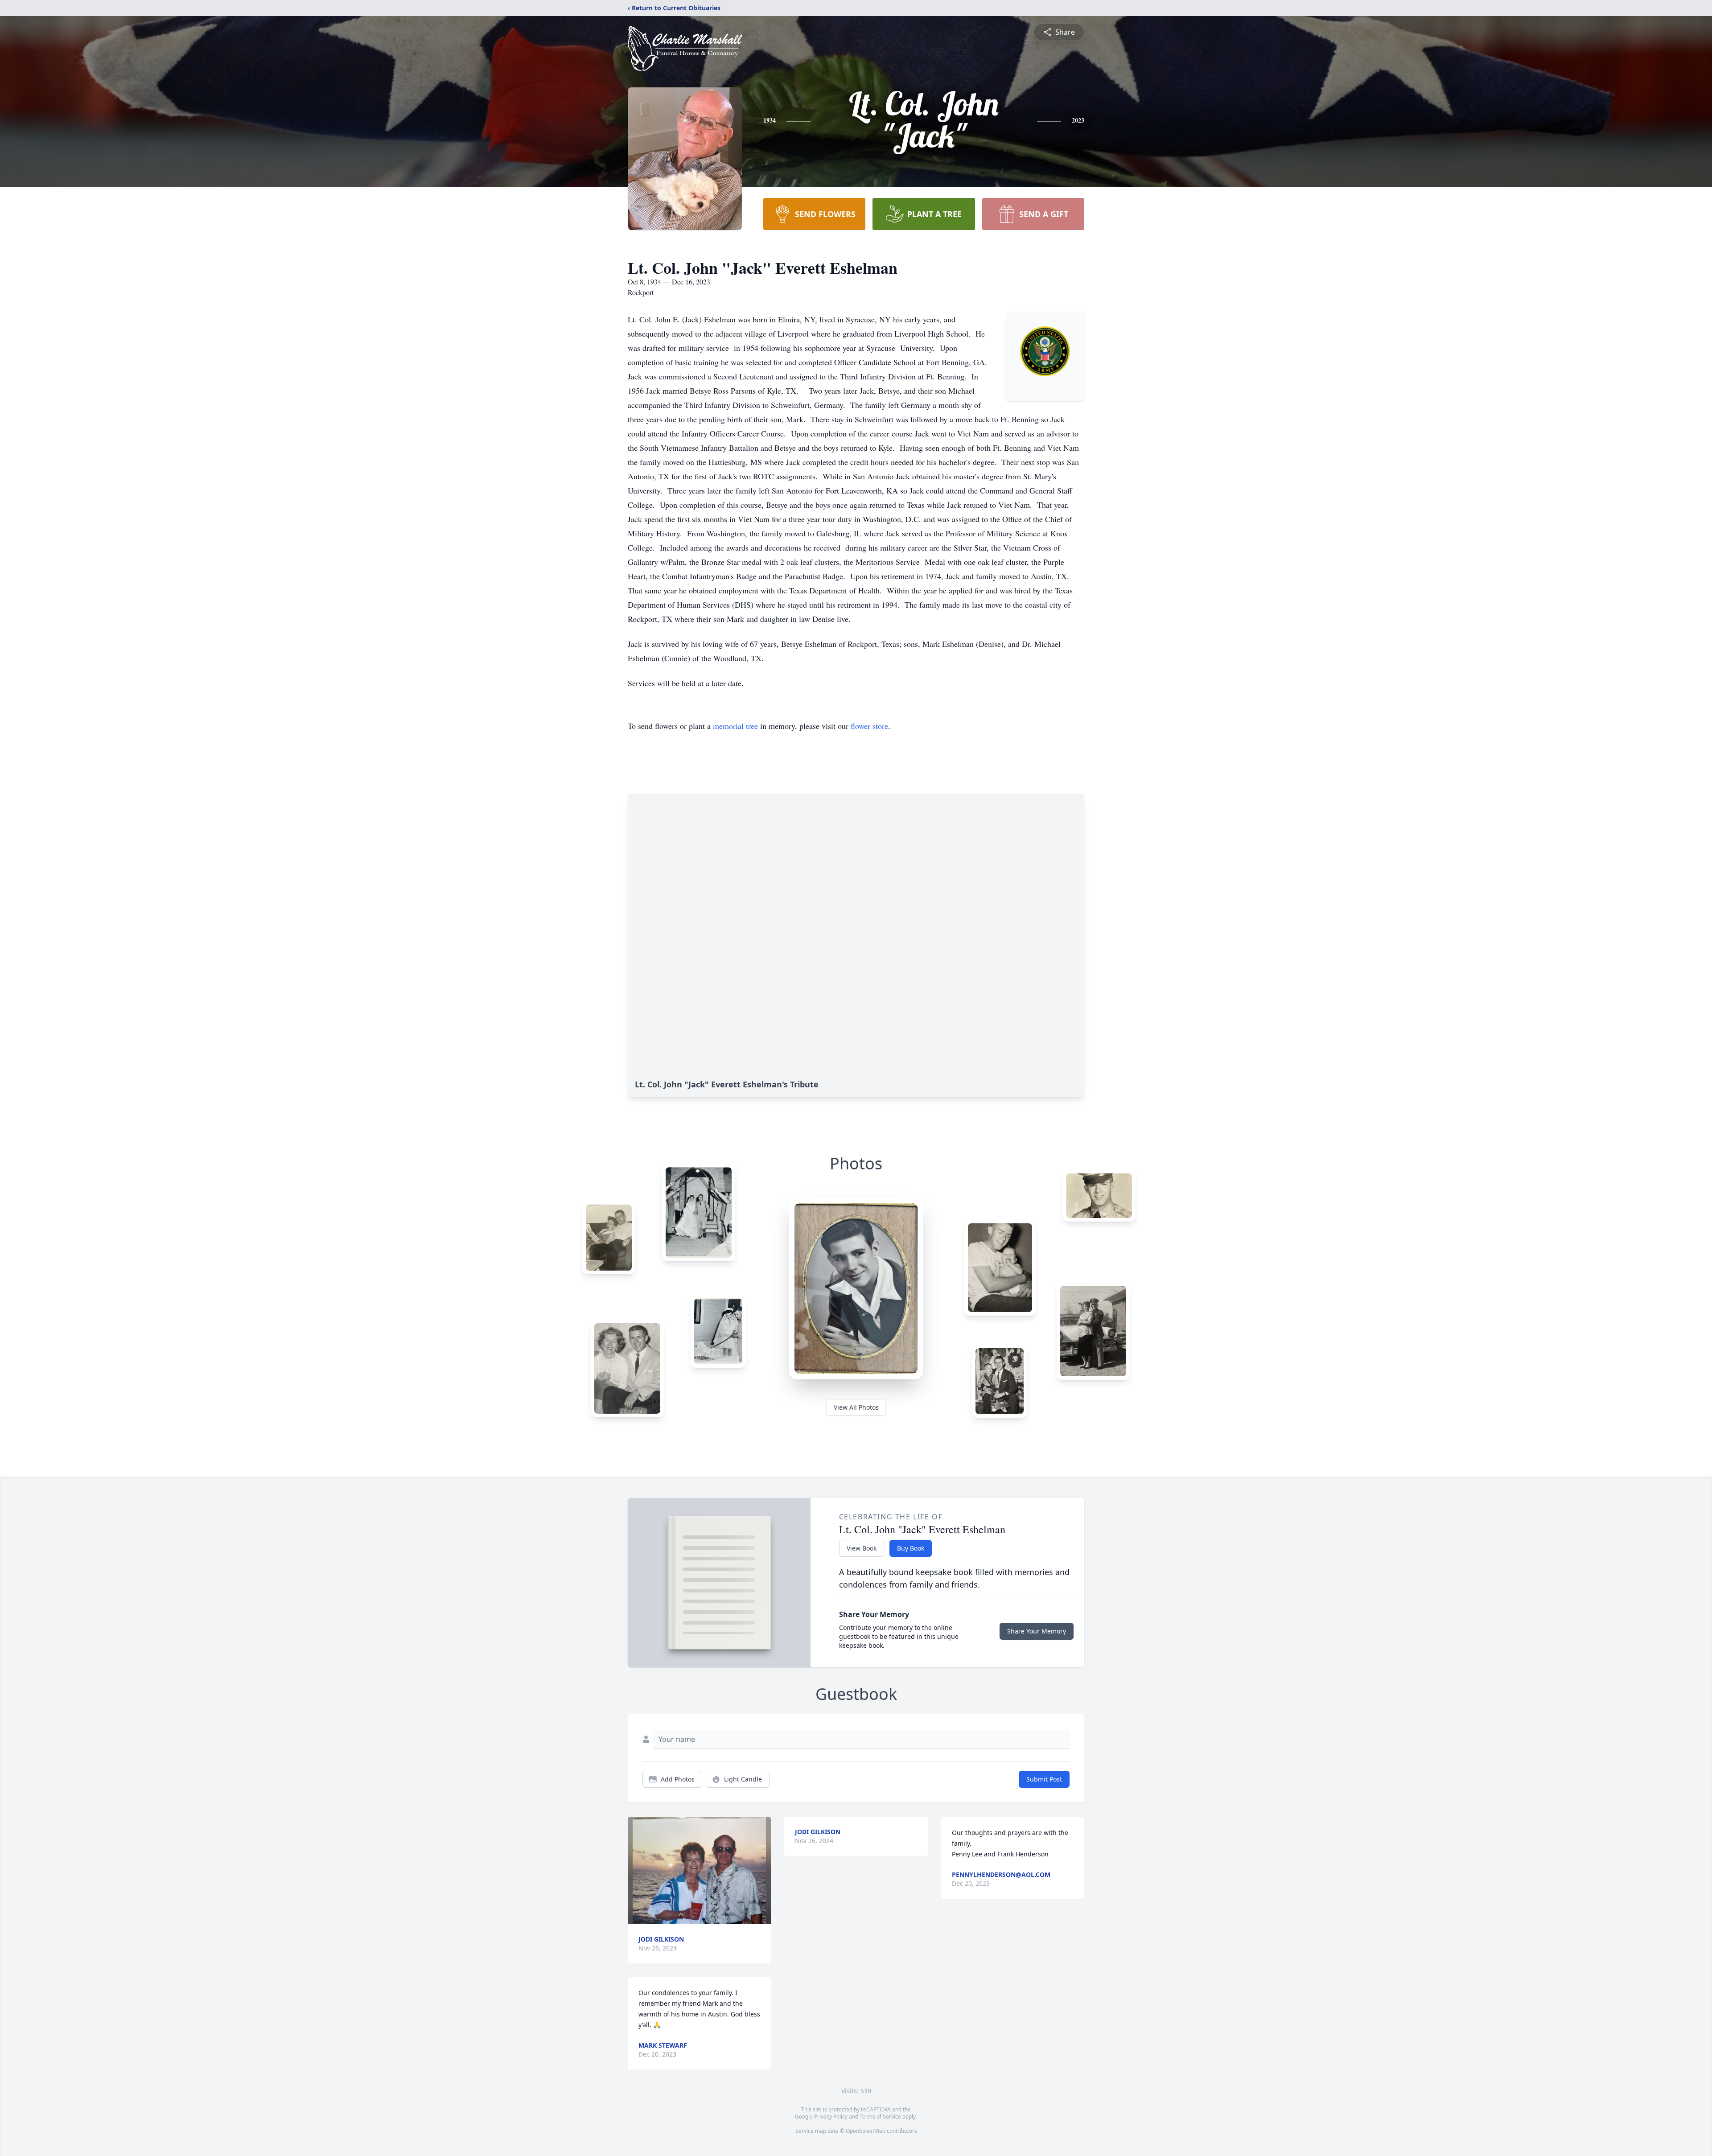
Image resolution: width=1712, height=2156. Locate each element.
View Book (862, 1548)
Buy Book (911, 1548)
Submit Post (1044, 1779)
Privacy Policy (831, 2117)
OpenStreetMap (866, 2131)
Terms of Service (880, 2117)
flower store (869, 726)
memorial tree (735, 726)
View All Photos (856, 1407)
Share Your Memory (1037, 1631)
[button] (700, 1870)
